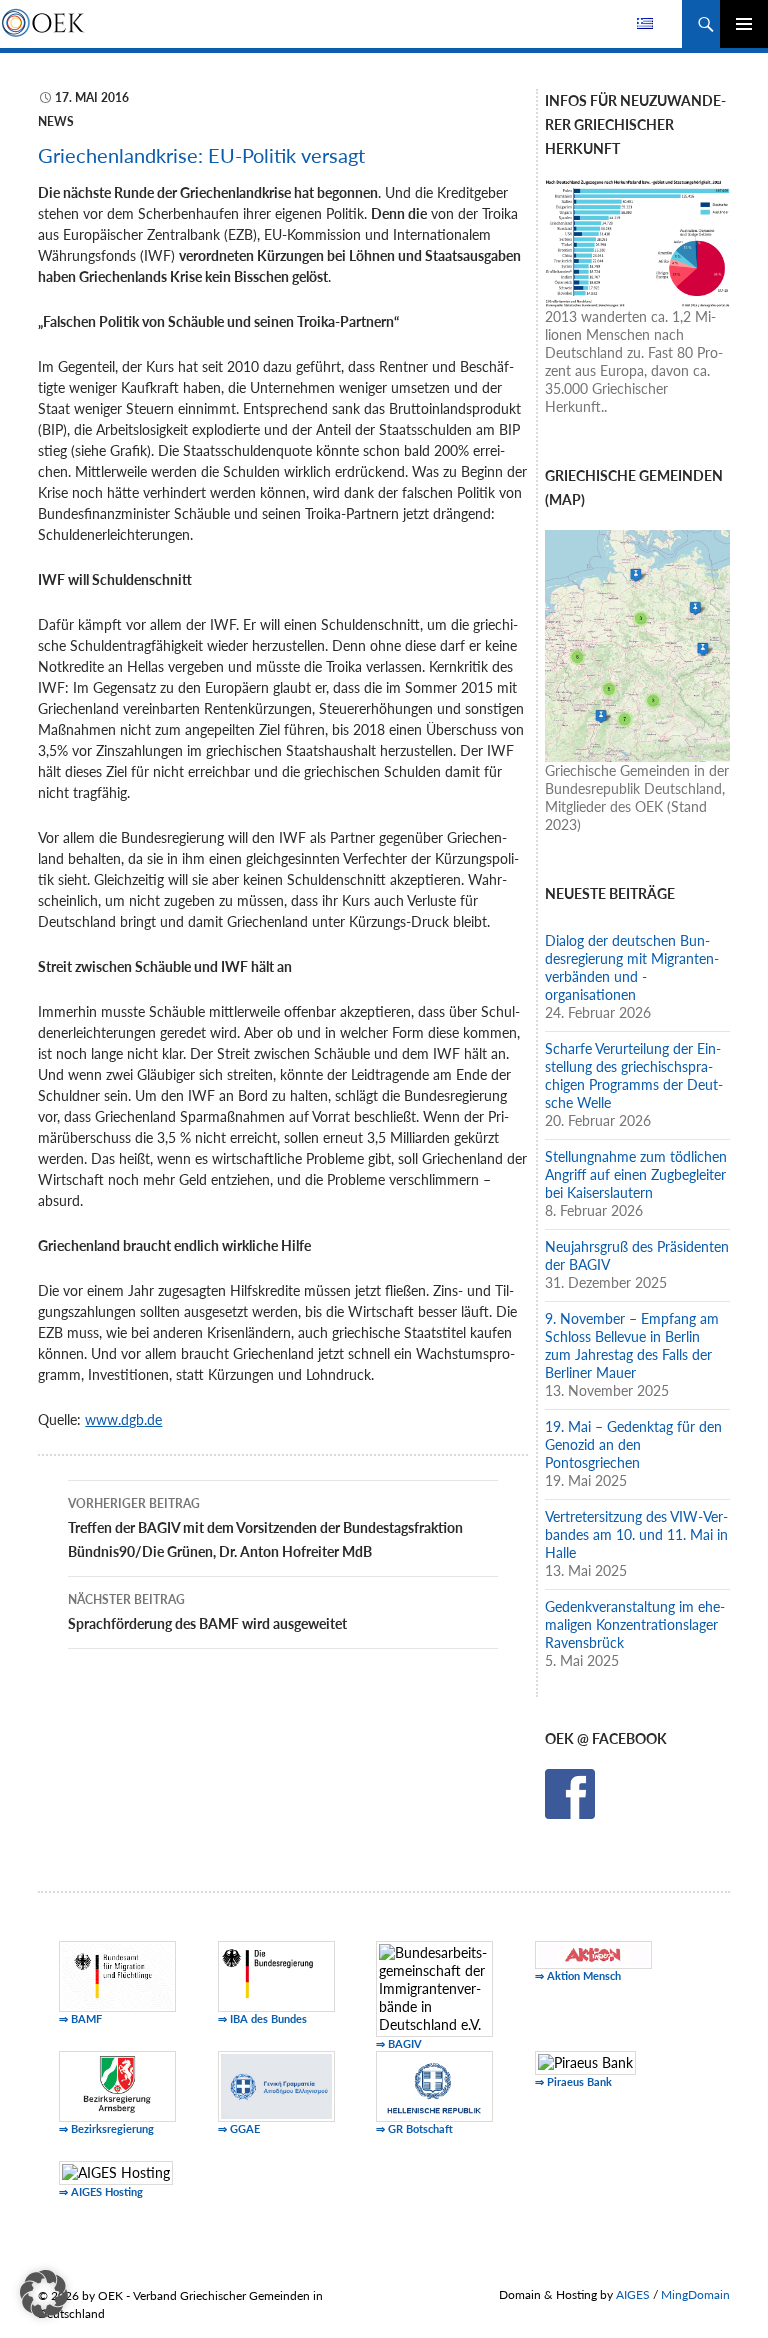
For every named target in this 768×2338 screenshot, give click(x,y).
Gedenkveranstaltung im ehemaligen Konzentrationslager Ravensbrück (635, 1624)
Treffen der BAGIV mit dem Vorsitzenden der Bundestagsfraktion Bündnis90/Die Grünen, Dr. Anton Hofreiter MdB (265, 1528)
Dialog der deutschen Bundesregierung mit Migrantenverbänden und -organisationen (632, 967)
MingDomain (695, 2294)
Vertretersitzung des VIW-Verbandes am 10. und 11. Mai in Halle (636, 1534)
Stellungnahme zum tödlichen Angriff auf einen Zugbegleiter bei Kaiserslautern (636, 1174)
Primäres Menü (744, 24)
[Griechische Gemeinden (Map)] (637, 643)
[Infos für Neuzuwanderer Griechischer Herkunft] (637, 241)
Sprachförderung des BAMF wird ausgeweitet (207, 1612)
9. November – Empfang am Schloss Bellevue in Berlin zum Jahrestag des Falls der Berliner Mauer (632, 1345)
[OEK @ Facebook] (570, 1791)
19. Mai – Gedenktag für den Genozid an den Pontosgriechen (633, 1444)
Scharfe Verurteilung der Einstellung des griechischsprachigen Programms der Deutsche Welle (634, 1075)
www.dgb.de (123, 1419)
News (56, 121)
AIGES (633, 2294)
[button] (44, 2294)
